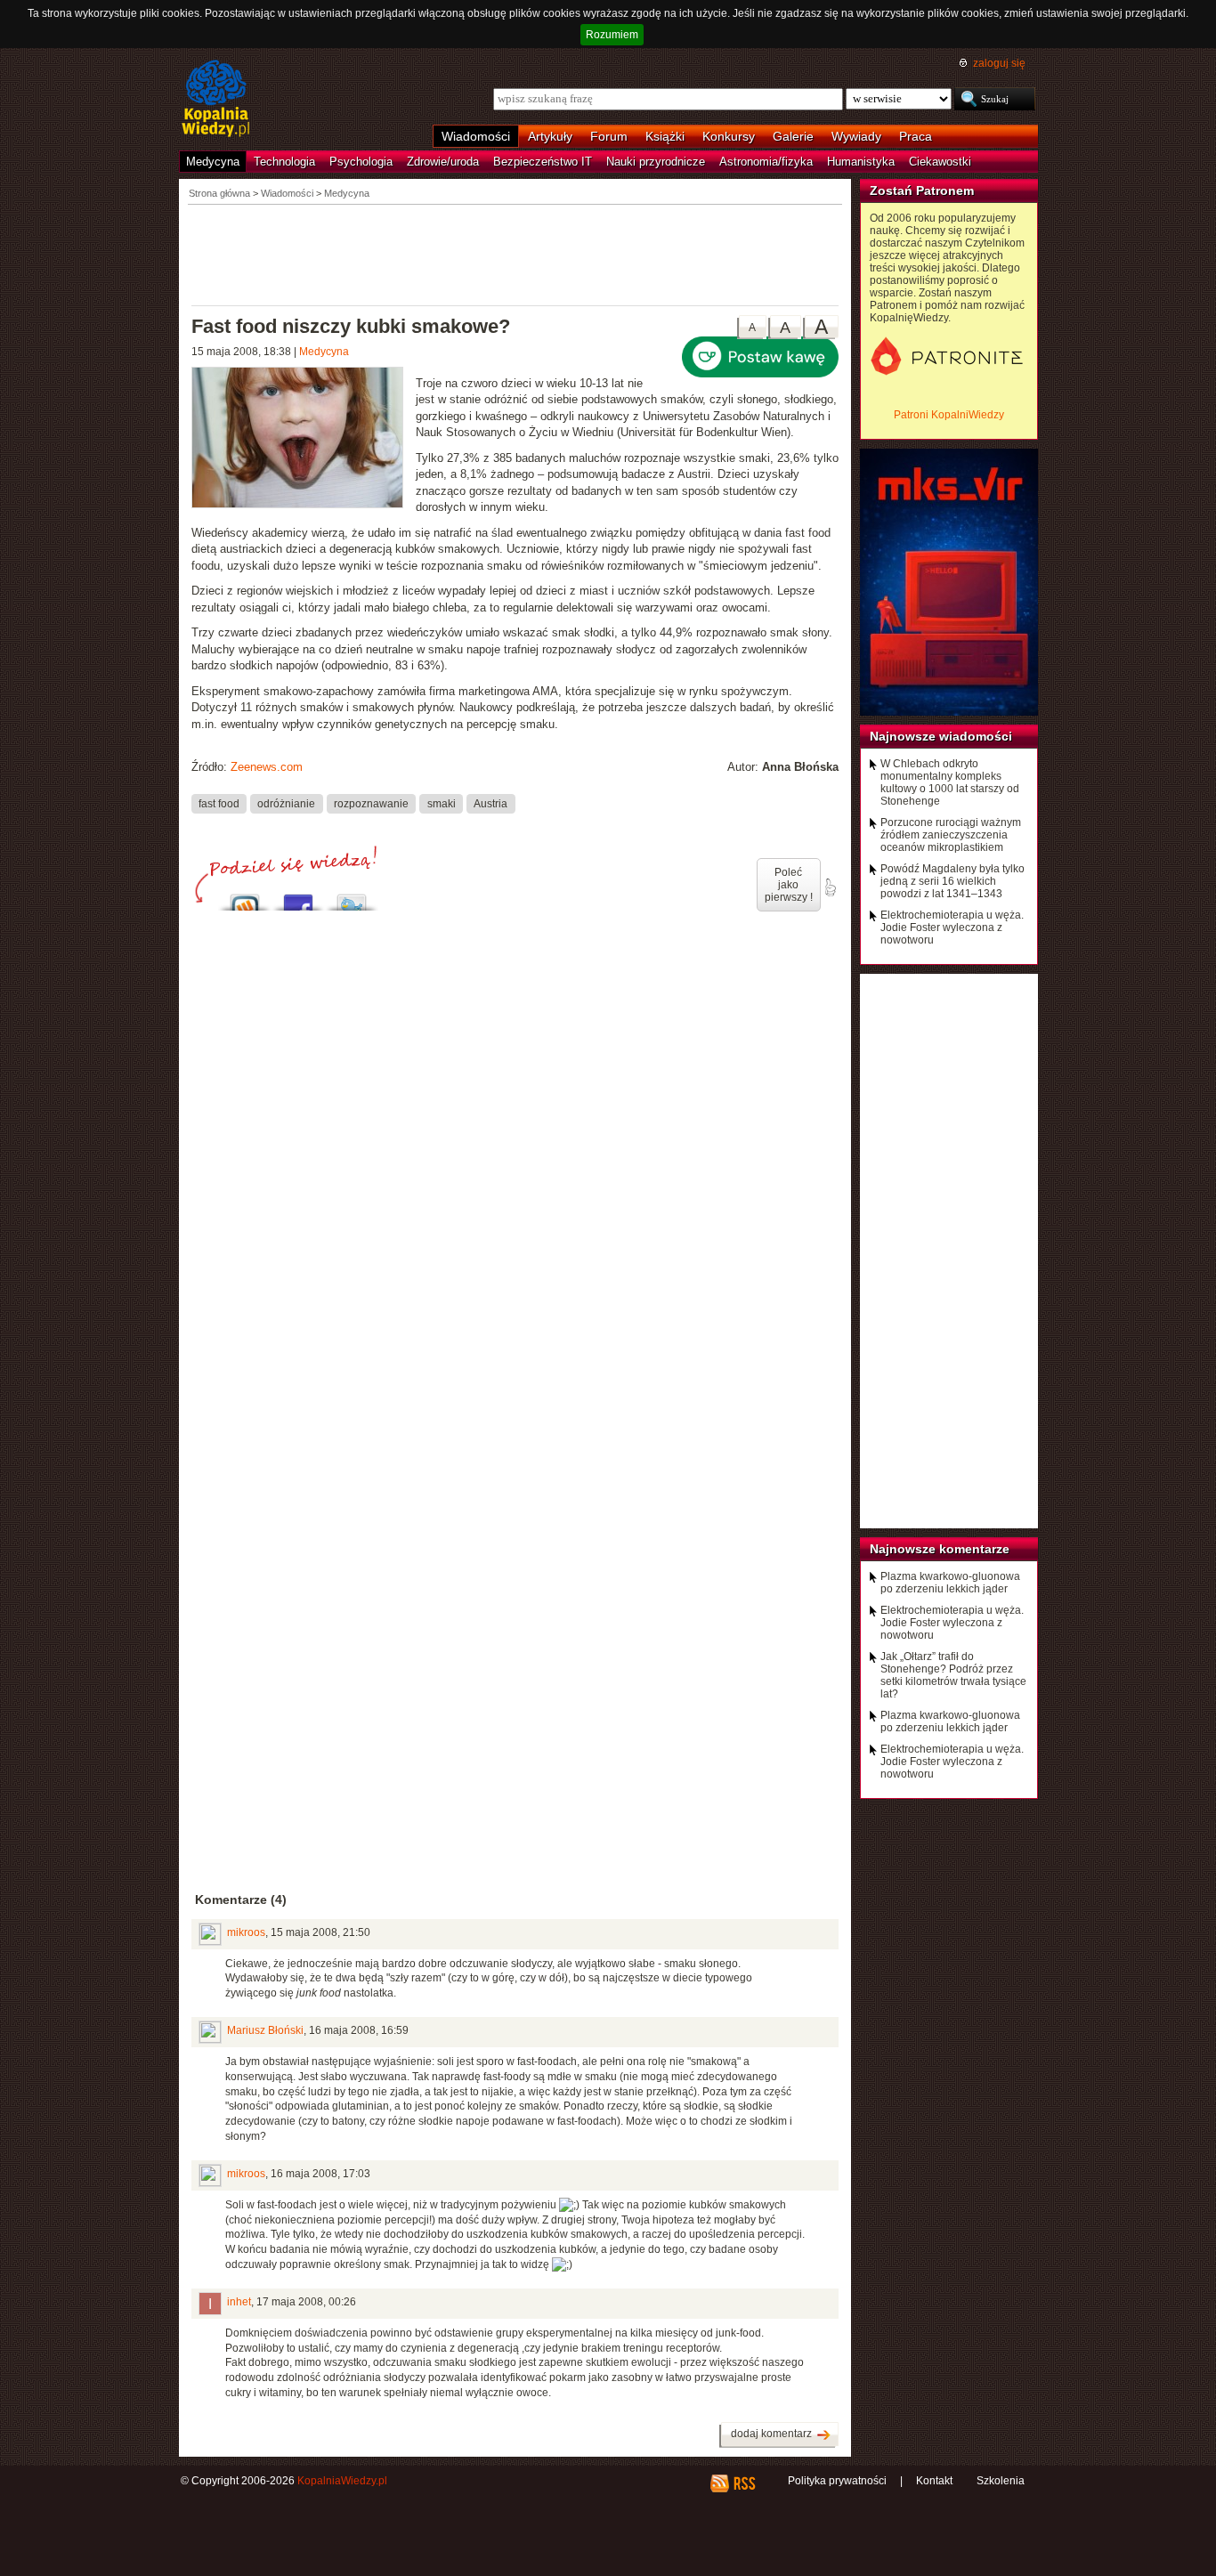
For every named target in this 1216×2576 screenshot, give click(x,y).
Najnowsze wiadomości (941, 736)
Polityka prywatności (837, 2481)
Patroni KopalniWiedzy (949, 415)
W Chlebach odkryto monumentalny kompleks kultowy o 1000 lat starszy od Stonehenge (950, 782)
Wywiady (856, 136)
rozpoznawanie (371, 804)
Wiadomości (476, 136)
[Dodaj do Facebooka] (298, 898)
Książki (665, 136)
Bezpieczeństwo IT (543, 162)
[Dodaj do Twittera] (352, 898)
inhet (239, 2302)
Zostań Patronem (922, 190)
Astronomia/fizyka (766, 162)
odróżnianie (286, 804)
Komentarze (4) (241, 1900)
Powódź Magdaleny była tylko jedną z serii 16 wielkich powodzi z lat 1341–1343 (953, 881)
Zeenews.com (267, 767)
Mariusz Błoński (265, 2030)
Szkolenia (1001, 2481)
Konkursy (729, 136)
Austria (490, 804)
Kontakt (934, 2481)
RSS (744, 2483)
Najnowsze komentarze (940, 1549)
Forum (609, 136)
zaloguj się (999, 63)
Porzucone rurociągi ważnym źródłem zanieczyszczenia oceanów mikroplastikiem (951, 835)
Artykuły (550, 136)
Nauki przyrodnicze (656, 162)
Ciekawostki (940, 162)
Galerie (793, 136)
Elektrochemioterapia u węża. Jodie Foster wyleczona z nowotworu (952, 928)
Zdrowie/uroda (443, 162)
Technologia (284, 162)
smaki (442, 804)
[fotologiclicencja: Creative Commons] (304, 440)
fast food (219, 804)
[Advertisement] (515, 254)
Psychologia (361, 162)
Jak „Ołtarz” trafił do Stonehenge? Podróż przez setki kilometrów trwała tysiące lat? (953, 1675)
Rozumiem (612, 35)
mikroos (246, 1932)
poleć (830, 887)
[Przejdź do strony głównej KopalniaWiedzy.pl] (216, 100)
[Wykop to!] (245, 898)
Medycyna (213, 162)
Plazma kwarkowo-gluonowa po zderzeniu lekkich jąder (950, 1583)
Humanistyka (861, 162)
